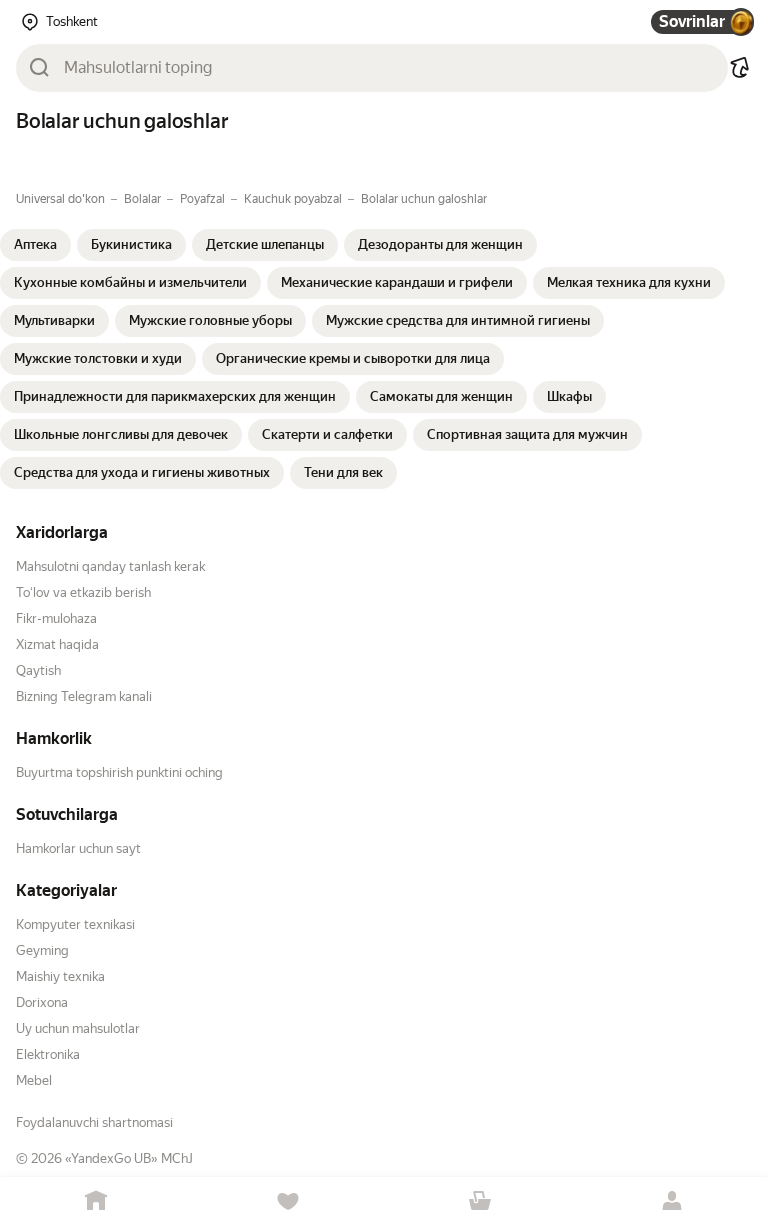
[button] (740, 68)
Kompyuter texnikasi (75, 924)
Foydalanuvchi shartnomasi (94, 1122)
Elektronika (48, 1054)
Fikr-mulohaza (56, 618)
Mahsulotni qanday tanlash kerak (110, 566)
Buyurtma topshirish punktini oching (119, 772)
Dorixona (42, 1002)
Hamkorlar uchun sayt (78, 848)
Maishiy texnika (60, 976)
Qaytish (38, 670)
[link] (35, 245)
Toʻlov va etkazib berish (83, 592)
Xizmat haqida (57, 644)
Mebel (34, 1080)
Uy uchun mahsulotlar (78, 1028)
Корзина (480, 1201)
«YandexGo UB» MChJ (129, 1158)
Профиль (672, 1201)
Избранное (288, 1201)
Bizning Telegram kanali (84, 696)
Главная (96, 1201)
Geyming (42, 950)
